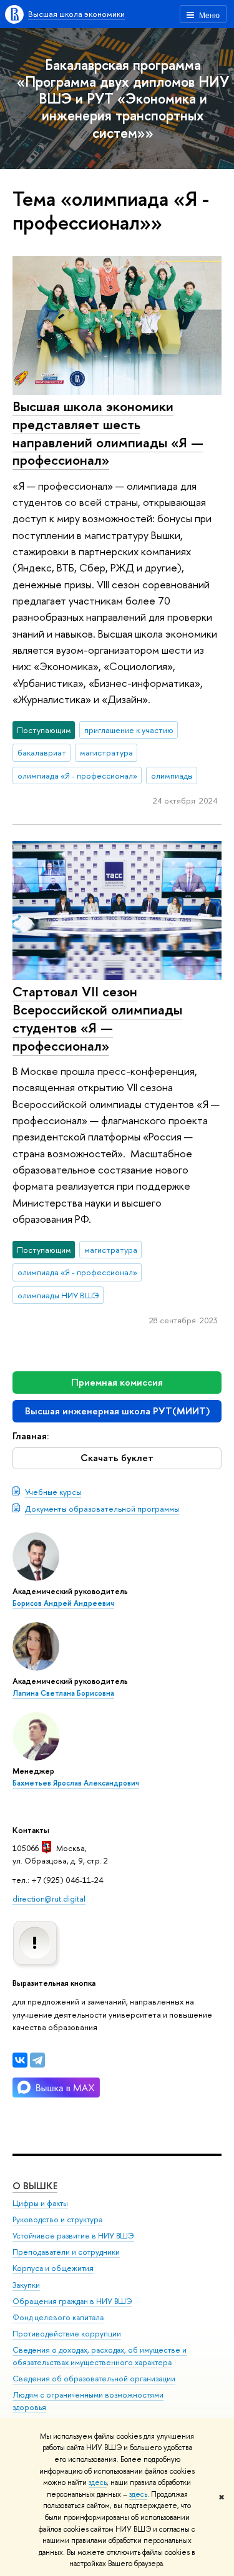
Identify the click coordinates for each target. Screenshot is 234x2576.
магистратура (106, 752)
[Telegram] (37, 2060)
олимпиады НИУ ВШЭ (58, 1295)
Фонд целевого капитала (58, 2317)
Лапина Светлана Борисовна (63, 1693)
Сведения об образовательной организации (94, 2379)
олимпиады (172, 775)
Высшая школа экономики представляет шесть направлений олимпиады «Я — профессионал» (108, 433)
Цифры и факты (40, 2203)
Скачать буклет (117, 1458)
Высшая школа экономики (76, 14)
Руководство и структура (57, 2219)
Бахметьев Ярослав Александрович (76, 1783)
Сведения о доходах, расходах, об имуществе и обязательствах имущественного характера (100, 2356)
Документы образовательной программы (102, 1509)
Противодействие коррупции (67, 2334)
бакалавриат (42, 752)
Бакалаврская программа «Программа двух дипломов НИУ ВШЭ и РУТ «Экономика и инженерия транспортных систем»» (123, 99)
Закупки (26, 2285)
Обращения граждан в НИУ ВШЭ (72, 2301)
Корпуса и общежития (53, 2268)
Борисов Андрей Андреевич (63, 1603)
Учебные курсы (53, 1492)
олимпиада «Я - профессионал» (77, 775)
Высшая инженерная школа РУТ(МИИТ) (117, 1411)
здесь (98, 2482)
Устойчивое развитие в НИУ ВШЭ (73, 2236)
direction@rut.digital (49, 1898)
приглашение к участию (129, 730)
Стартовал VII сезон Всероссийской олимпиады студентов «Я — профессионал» (97, 1018)
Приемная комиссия (117, 1382)
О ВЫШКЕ (35, 2186)
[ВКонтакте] (20, 2060)
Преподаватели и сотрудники (66, 2252)
